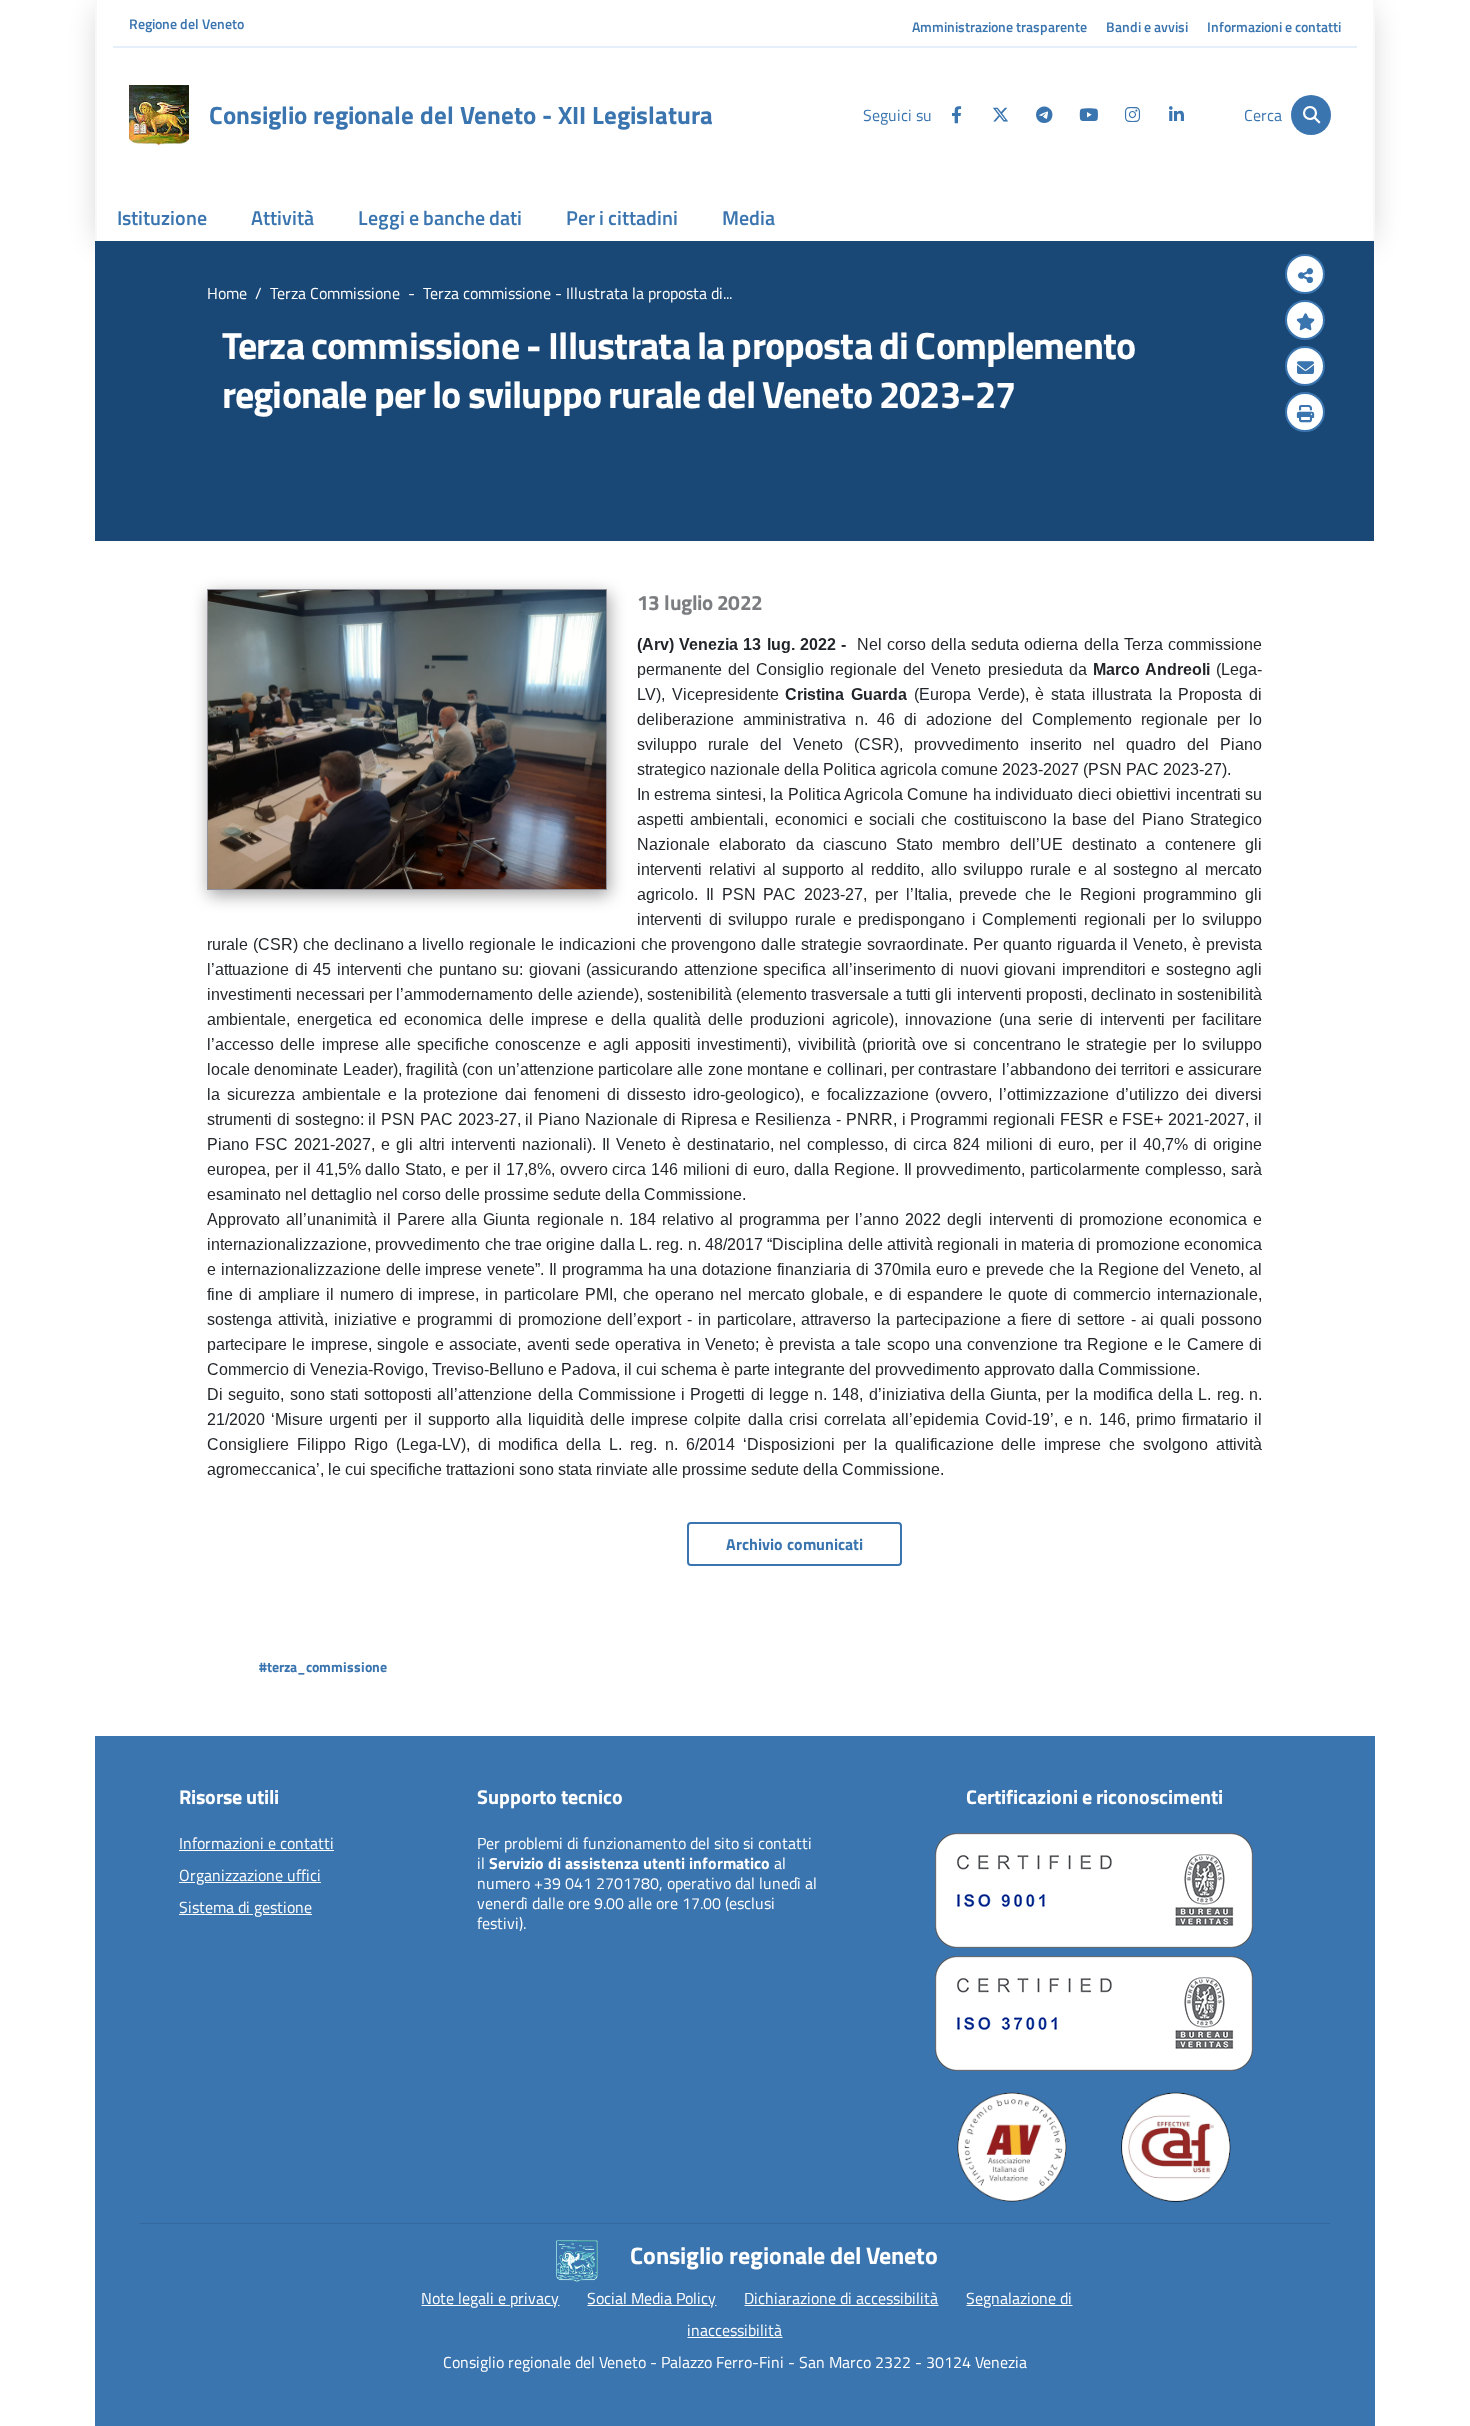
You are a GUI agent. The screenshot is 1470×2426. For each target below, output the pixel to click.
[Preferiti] (1305, 322)
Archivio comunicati (794, 1544)
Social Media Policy (651, 2298)
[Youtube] (1088, 115)
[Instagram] (1132, 115)
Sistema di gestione (245, 1908)
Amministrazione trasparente (999, 26)
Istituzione (162, 217)
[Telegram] (1044, 115)
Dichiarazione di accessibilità (841, 2298)
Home (227, 293)
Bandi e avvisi (1147, 26)
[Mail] (1305, 368)
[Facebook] (956, 115)
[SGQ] (1094, 1890)
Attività (282, 217)
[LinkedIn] (1176, 115)
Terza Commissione (335, 293)
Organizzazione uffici (250, 1876)
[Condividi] (1305, 276)
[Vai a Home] (159, 115)
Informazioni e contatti (1274, 26)
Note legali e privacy (490, 2298)
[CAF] (1176, 2147)
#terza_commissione (323, 1666)
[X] (1000, 115)
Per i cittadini (622, 217)
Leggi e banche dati (440, 217)
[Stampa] (1305, 414)
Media (748, 217)
